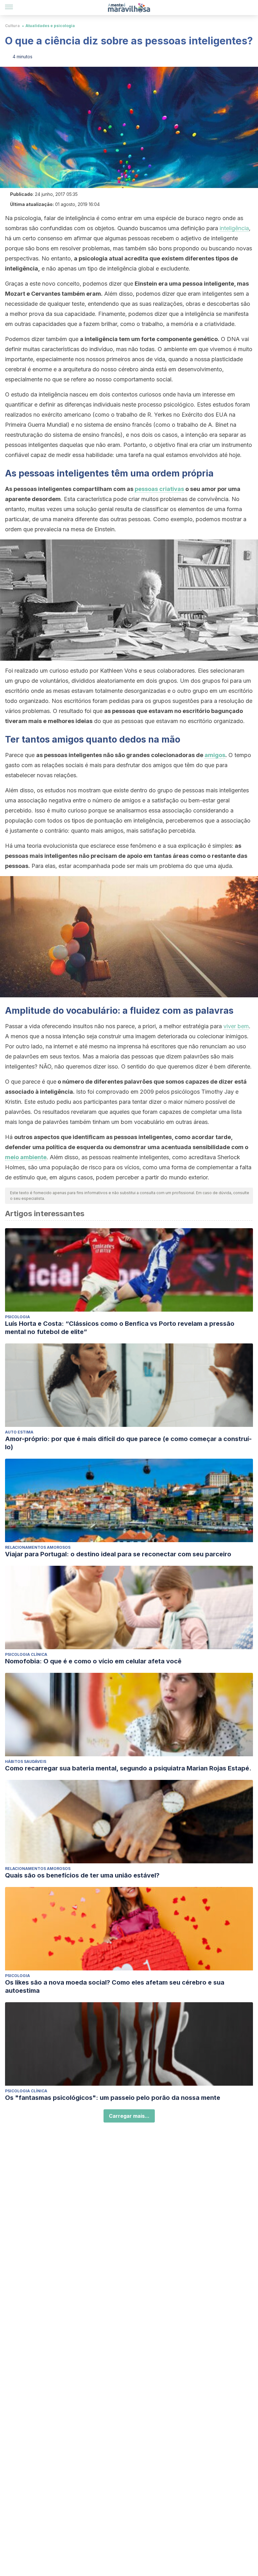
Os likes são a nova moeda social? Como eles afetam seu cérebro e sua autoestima (115, 1986)
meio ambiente (26, 1157)
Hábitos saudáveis (26, 1761)
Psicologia (17, 1317)
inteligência (234, 228)
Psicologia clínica (26, 1654)
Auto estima (19, 1432)
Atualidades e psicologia (50, 26)
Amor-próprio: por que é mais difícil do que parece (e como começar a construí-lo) (128, 1443)
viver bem (236, 1026)
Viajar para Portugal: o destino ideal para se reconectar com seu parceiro (118, 1554)
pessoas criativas (159, 489)
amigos (215, 755)
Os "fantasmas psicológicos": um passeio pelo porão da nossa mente (113, 2098)
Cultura (12, 26)
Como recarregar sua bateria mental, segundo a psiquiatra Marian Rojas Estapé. (128, 1768)
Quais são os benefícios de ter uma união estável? (82, 1875)
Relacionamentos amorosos (38, 1547)
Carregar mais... (129, 2116)
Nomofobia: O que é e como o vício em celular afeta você (93, 1661)
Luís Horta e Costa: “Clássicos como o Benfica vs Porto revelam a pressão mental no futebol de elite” (120, 1328)
